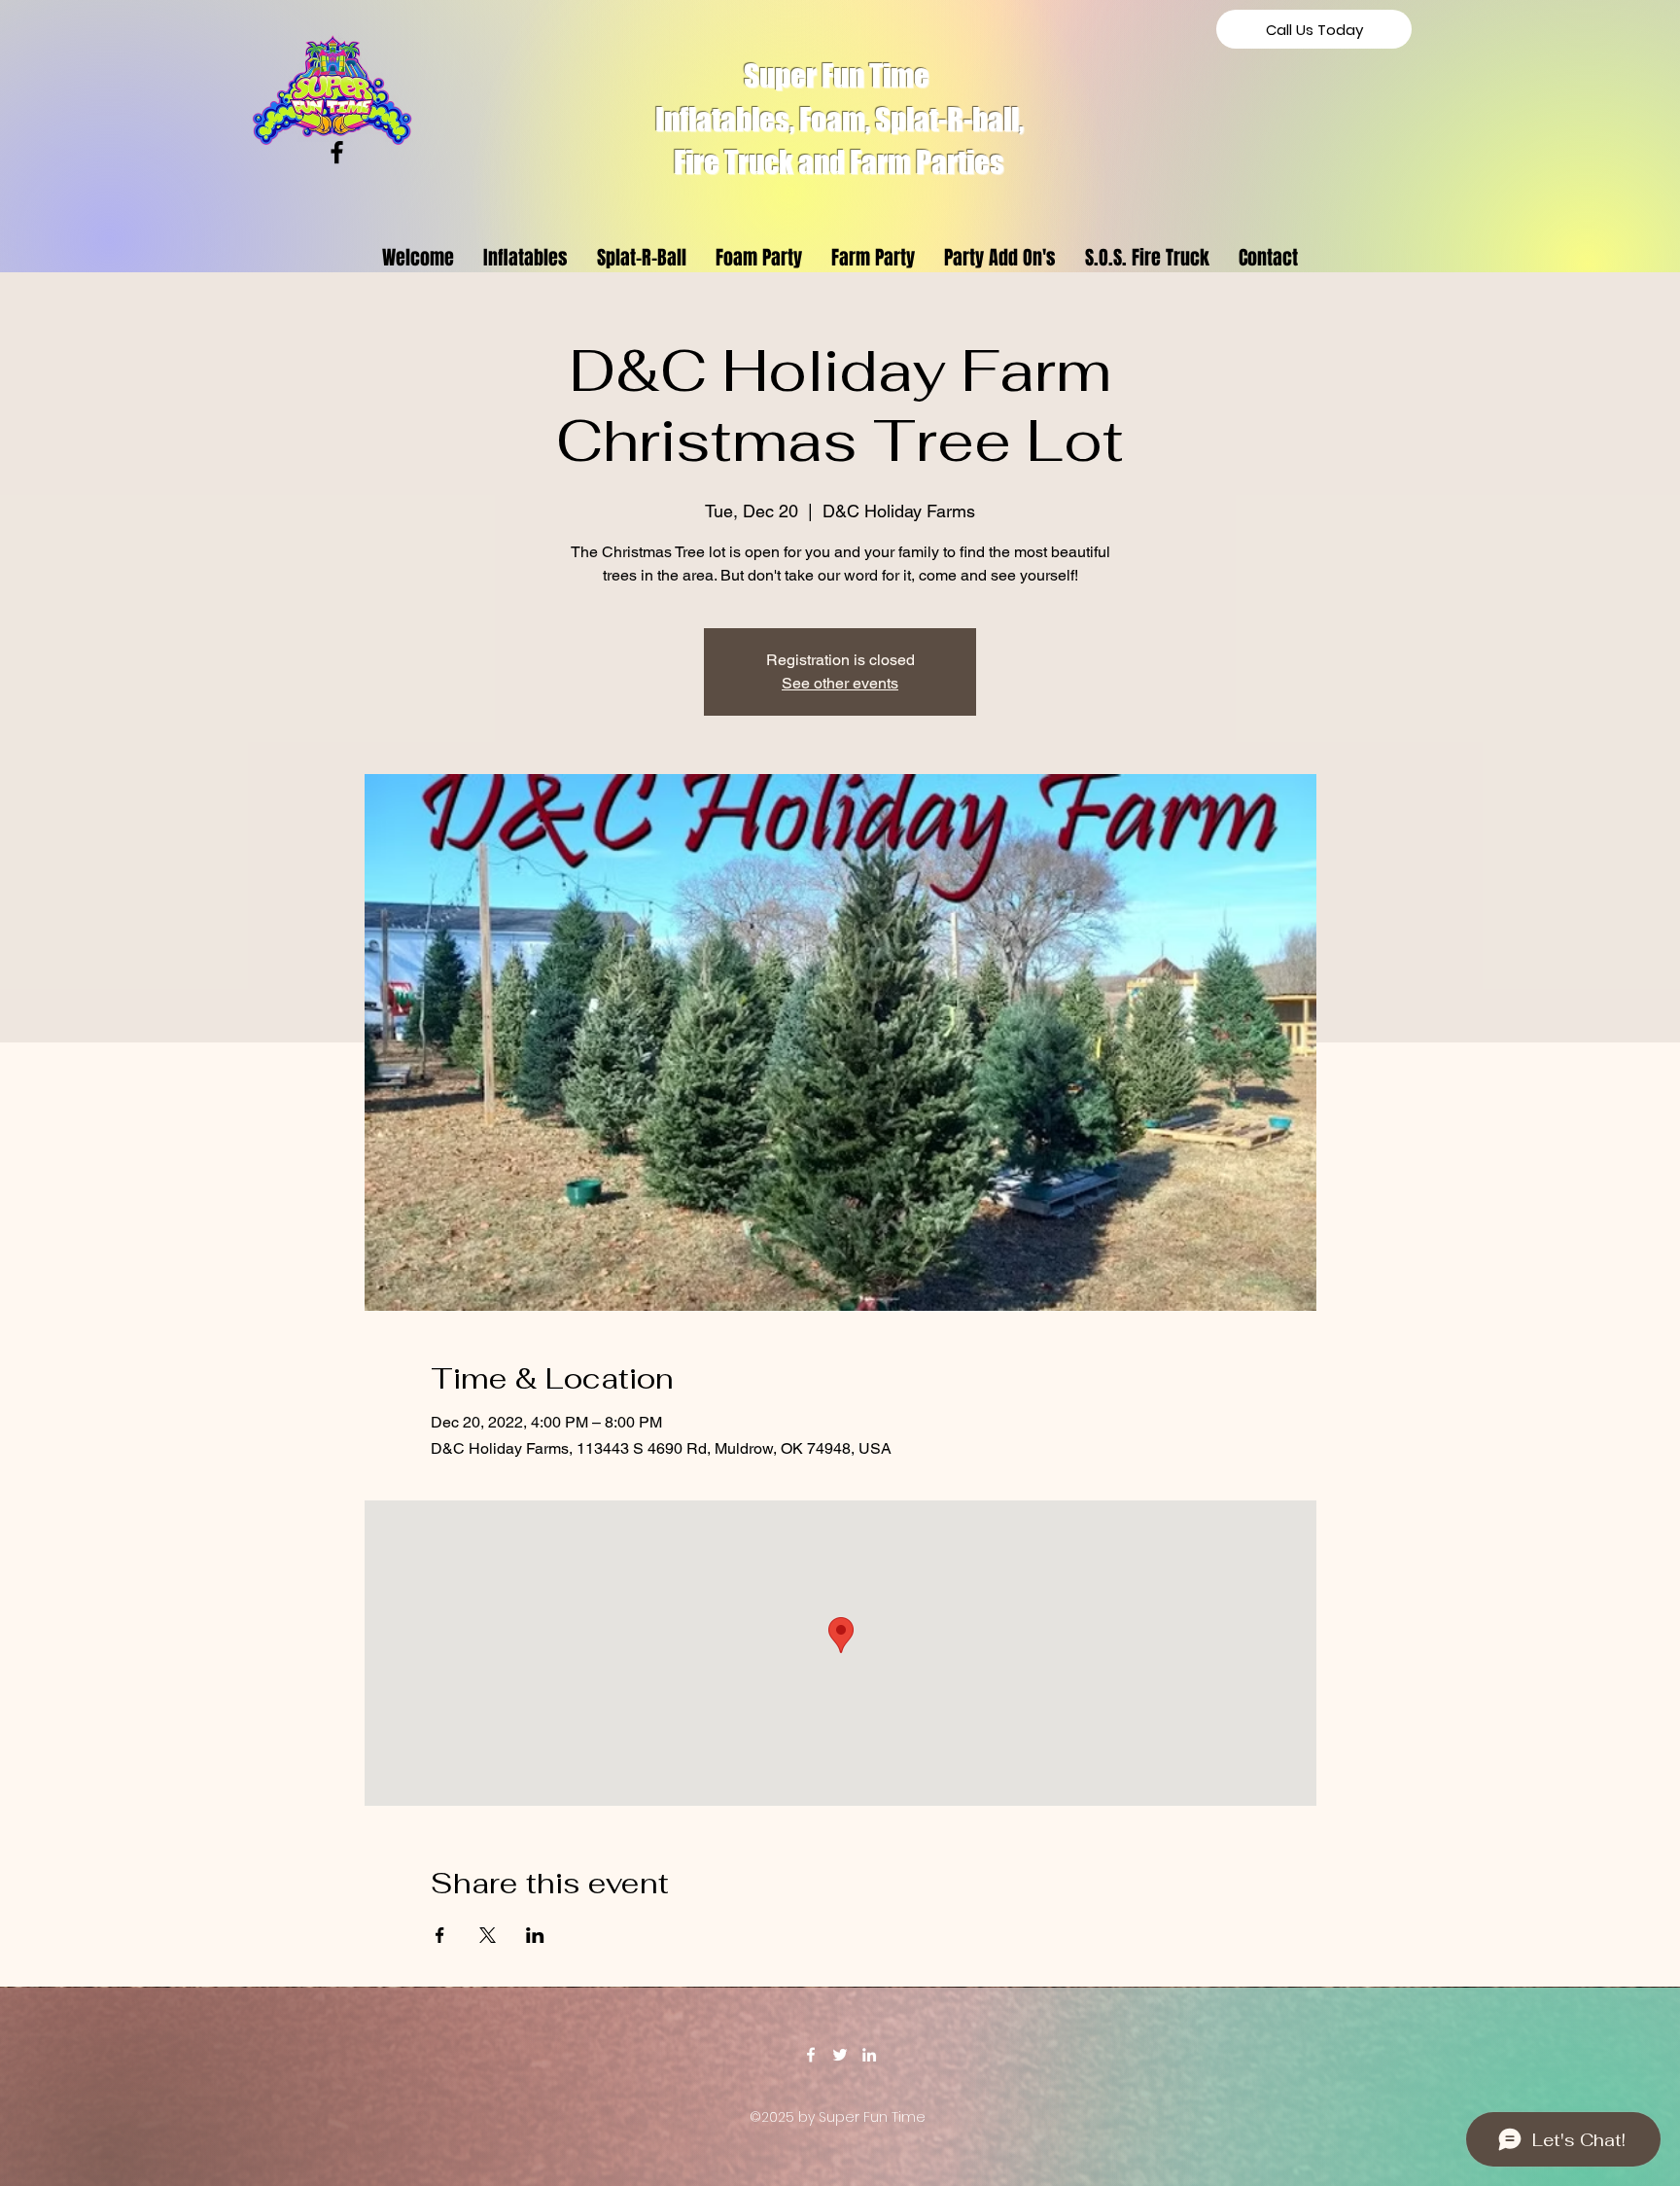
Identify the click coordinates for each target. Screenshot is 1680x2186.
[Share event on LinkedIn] (535, 1935)
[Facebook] (337, 152)
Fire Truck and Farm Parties (839, 162)
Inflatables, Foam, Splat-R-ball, (840, 120)
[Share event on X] (488, 1935)
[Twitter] (840, 2055)
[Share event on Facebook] (440, 1935)
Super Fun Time (839, 76)
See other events (840, 683)
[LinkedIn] (869, 2055)
